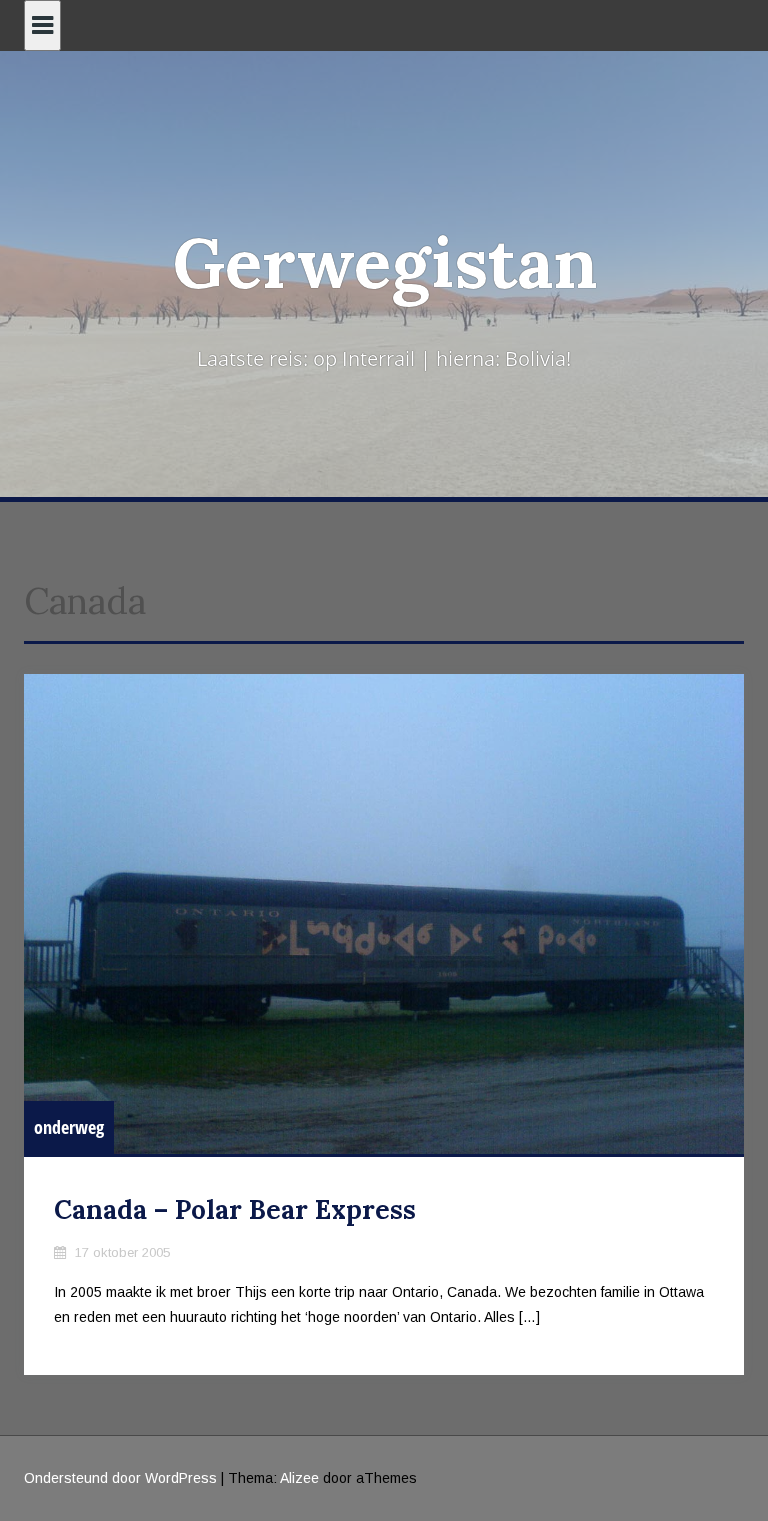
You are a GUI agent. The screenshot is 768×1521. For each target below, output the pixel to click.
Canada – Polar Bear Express (235, 1209)
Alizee (299, 1478)
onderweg (69, 1127)
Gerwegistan (384, 262)
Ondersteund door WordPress (120, 1478)
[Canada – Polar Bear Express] (384, 914)
